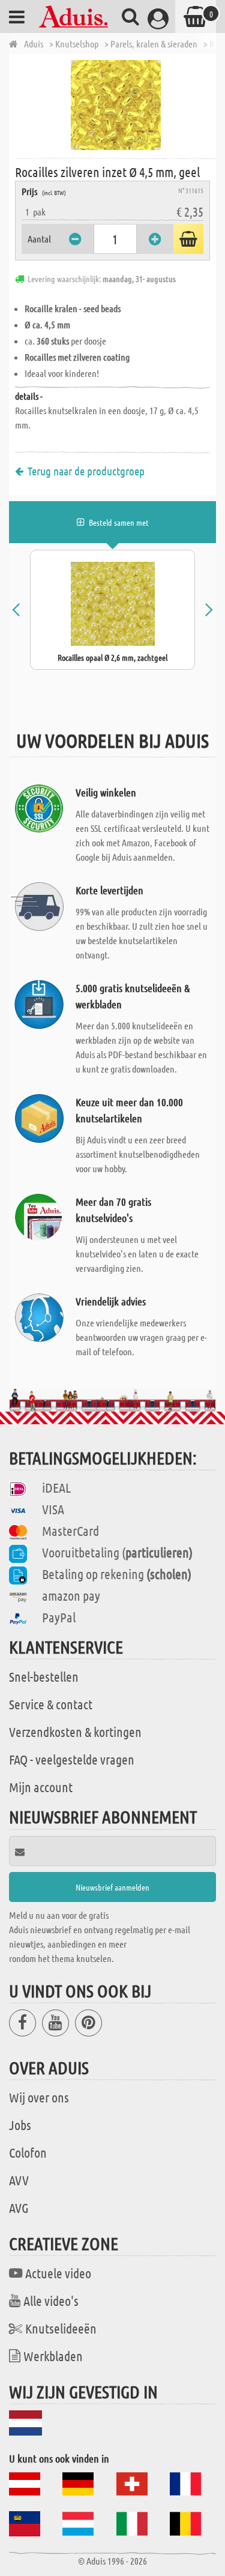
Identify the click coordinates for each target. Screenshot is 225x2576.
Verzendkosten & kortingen (75, 1732)
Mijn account (41, 1787)
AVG (19, 2207)
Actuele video (58, 2273)
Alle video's (51, 2301)
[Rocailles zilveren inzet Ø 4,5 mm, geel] (115, 105)
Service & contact (51, 1704)
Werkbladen (53, 2356)
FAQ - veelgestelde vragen (72, 1759)
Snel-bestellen (44, 1676)
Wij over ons (39, 2097)
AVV (19, 2180)
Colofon (28, 2152)
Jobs (20, 2125)
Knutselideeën (61, 2328)
